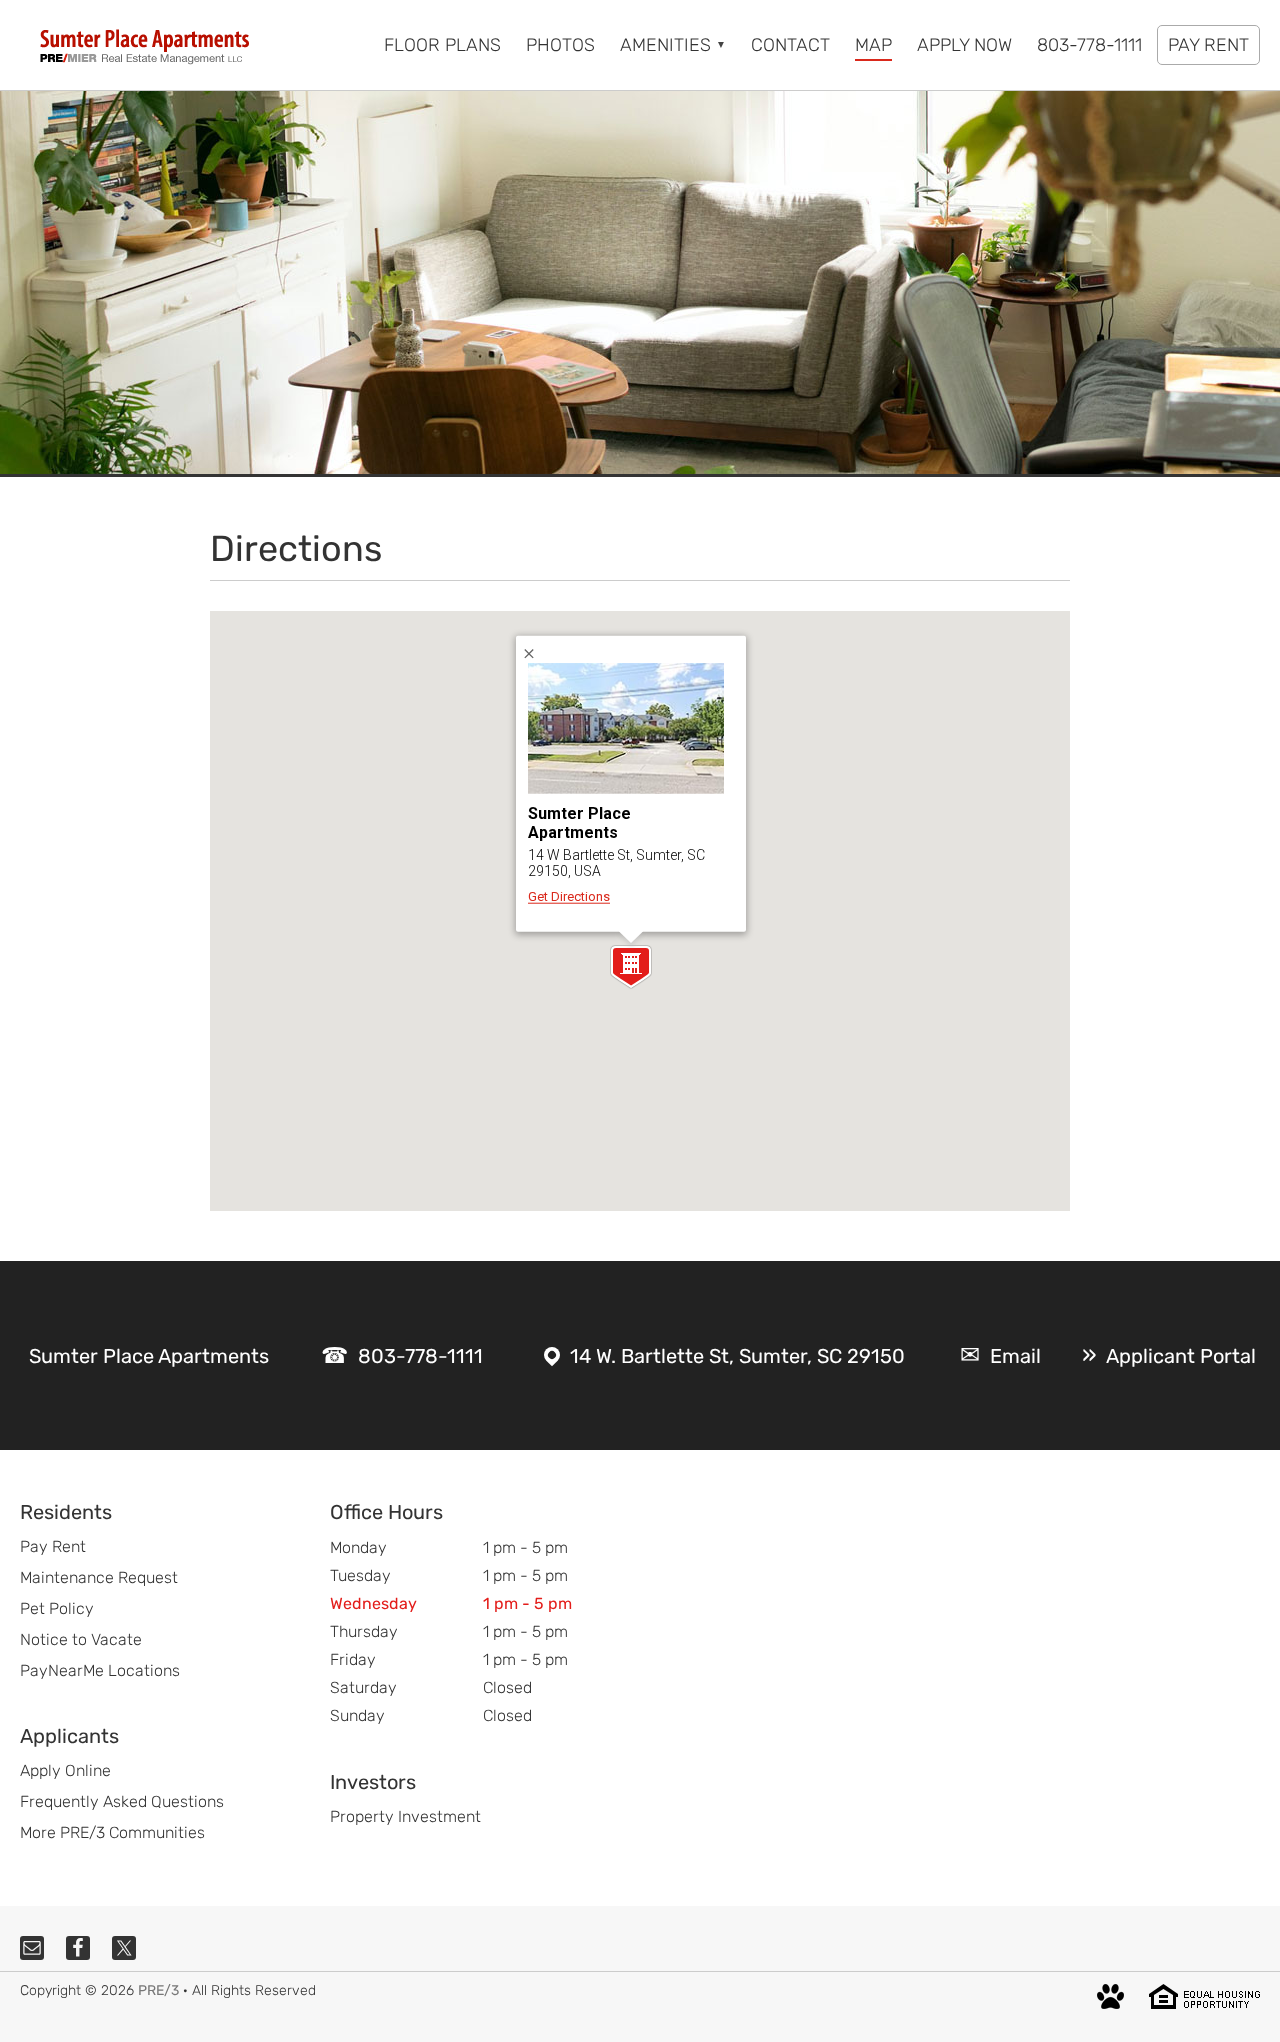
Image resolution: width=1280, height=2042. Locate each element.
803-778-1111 (420, 1356)
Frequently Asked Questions (122, 1801)
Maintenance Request (99, 1577)
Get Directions (569, 896)
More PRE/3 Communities (112, 1832)
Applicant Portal (1181, 1356)
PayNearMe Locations (100, 1670)
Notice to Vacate (81, 1639)
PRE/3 (158, 1990)
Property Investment (405, 1816)
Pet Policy (57, 1608)
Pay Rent (53, 1546)
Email (1015, 1356)
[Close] (536, 653)
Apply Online (65, 1770)
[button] (631, 967)
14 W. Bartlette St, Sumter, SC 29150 (737, 1356)
